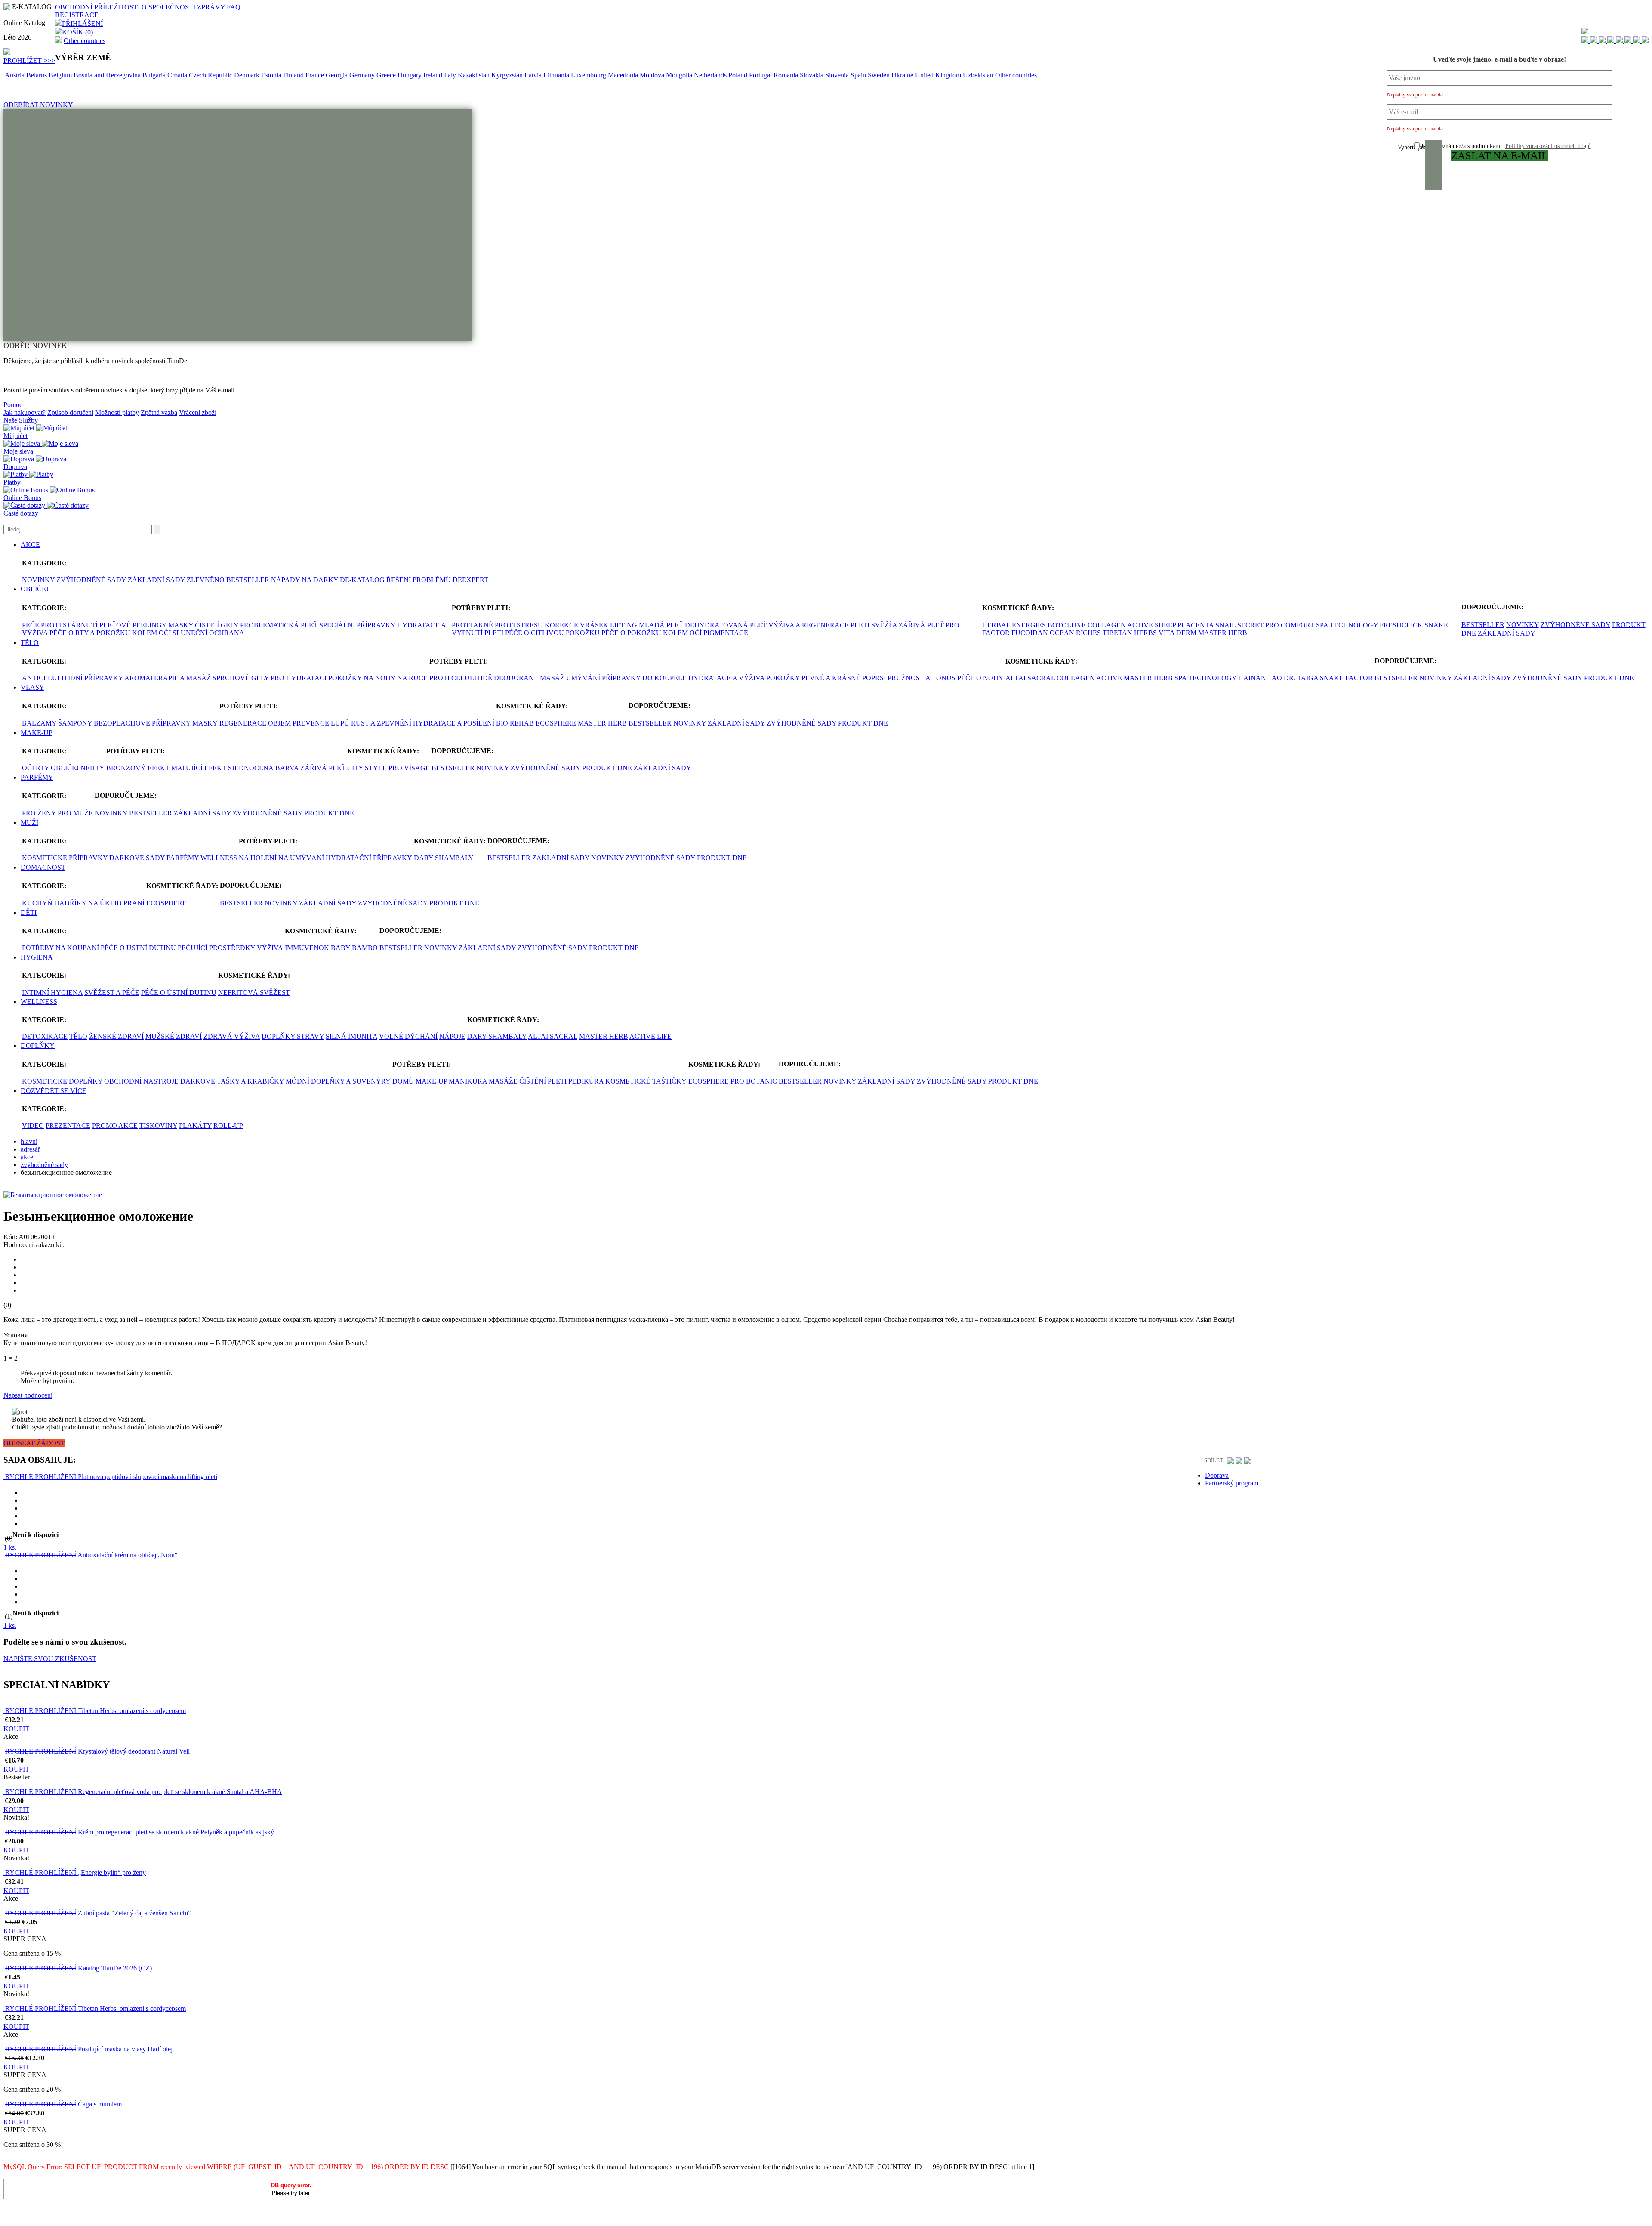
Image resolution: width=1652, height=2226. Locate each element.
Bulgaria (155, 75)
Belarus (37, 75)
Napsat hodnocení (28, 1395)
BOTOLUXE (1067, 625)
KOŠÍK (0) (77, 32)
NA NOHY (379, 678)
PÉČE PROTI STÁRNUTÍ (60, 625)
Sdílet (1214, 1460)
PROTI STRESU (519, 625)
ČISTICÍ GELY (217, 625)
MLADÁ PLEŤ (661, 625)
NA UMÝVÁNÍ (301, 858)
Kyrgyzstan (508, 75)
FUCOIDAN (1030, 633)
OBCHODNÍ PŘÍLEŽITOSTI (97, 7)
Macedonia (624, 75)
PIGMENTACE (726, 633)
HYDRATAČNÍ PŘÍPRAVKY (369, 858)
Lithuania (557, 75)
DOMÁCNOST (43, 867)
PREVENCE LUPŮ (321, 723)
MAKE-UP (37, 733)
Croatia (178, 75)
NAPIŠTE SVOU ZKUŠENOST (50, 1659)
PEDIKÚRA (586, 1081)
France (316, 75)
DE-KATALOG (362, 580)
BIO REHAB (515, 723)
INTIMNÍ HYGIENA (52, 993)
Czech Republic (211, 75)
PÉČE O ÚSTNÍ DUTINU (138, 948)
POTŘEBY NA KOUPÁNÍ (60, 948)
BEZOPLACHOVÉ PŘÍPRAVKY (142, 723)
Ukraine (903, 75)
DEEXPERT (470, 580)
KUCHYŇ (37, 903)
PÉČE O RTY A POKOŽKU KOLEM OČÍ (110, 633)
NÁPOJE (452, 1036)
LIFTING (624, 625)
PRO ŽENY (40, 813)
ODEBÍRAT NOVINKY (38, 105)
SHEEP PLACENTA (1184, 625)
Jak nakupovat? (25, 412)
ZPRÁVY (211, 7)
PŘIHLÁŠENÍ (82, 23)
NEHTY (92, 768)
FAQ (234, 7)
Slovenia (838, 75)
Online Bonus (22, 498)
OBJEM (279, 723)
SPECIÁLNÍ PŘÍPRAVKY (357, 625)
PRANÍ (134, 903)
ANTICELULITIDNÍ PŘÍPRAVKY (72, 678)
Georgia (337, 75)
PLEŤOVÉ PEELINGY (133, 625)
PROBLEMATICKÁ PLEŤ (279, 625)
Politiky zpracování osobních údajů (1548, 146)
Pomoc (13, 405)
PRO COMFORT (1290, 625)
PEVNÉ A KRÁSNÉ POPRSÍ (844, 678)
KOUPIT (16, 1729)
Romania (787, 75)
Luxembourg (589, 75)
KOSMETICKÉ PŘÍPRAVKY (65, 858)
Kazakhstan (475, 75)
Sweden (880, 75)
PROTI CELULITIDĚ (461, 678)
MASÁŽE (503, 1081)
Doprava (15, 467)
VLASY (32, 687)
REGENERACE (243, 723)
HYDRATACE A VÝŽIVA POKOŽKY (744, 678)
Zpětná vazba (159, 412)
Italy (451, 75)
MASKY (181, 625)
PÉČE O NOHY (980, 678)
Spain (859, 75)
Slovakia (812, 75)
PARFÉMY (37, 777)
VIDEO (33, 1125)
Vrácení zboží (198, 412)
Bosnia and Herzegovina (108, 75)
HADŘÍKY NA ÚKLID (88, 903)
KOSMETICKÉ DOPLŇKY (62, 1081)
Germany (363, 75)
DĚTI (29, 912)
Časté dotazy (21, 513)
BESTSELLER (248, 580)
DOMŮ (403, 1081)
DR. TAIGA (1301, 678)
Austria (15, 75)
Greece (386, 75)
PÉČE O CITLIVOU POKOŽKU (552, 633)
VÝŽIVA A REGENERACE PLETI (819, 625)
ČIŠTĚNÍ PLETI (543, 1081)
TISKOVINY (158, 1125)
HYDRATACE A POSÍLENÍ (454, 723)
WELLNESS (219, 858)
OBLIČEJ (35, 589)
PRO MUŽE (75, 813)
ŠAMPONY (75, 723)
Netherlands (711, 75)
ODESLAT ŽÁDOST (34, 1443)
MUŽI (29, 823)
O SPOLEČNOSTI (168, 7)
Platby (12, 482)
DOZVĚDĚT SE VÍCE (54, 1091)
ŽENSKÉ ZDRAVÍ (116, 1036)
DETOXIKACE (45, 1036)
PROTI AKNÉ (472, 625)
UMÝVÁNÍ (583, 678)
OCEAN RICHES (1076, 633)
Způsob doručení (70, 412)
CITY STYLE (367, 768)
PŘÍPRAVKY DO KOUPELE (644, 678)
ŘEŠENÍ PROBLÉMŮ (419, 580)
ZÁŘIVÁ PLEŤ (323, 768)
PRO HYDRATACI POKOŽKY (316, 678)
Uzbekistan (979, 75)
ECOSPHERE (556, 723)
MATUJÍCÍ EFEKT (199, 768)
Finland (294, 75)
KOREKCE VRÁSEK (576, 625)
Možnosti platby (117, 412)
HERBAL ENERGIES (1014, 625)
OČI (29, 768)
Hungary (410, 75)
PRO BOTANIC (754, 1081)
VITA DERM (1177, 633)
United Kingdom (939, 75)
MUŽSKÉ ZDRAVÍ (174, 1036)
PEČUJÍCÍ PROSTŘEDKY (216, 948)
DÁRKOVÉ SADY (137, 858)
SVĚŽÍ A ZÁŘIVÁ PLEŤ (908, 625)
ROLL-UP (228, 1125)
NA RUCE (412, 678)
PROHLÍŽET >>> (29, 60)
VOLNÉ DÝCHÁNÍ (408, 1036)
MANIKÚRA (468, 1081)
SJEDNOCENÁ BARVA (263, 768)
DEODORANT (516, 678)
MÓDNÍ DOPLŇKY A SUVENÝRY (338, 1081)
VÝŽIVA (270, 948)
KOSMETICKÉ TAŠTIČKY (646, 1081)
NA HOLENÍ (258, 858)
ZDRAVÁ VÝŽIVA (232, 1036)
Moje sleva (18, 451)
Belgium (61, 75)
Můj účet (15, 436)
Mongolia (680, 75)
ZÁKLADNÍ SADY (156, 580)
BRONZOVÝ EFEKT (138, 768)
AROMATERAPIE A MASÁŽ (168, 678)
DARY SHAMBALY (444, 858)
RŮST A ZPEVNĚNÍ (381, 723)
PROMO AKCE (115, 1125)
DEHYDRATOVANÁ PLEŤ (726, 625)
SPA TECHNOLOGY (1347, 625)
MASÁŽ (552, 678)
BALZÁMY (39, 723)
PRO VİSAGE (409, 768)
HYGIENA (37, 957)
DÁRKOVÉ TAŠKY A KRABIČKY (232, 1081)
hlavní (29, 1141)
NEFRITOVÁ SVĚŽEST (254, 993)
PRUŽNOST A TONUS (922, 678)
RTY (43, 768)
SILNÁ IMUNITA (351, 1036)
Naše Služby (21, 420)
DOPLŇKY (38, 1045)
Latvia (534, 75)
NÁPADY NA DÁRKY (305, 580)
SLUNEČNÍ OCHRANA (208, 633)
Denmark (248, 75)
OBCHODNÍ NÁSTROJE (141, 1081)
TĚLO (30, 643)
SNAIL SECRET (1239, 625)
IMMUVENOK (307, 948)
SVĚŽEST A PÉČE (112, 993)
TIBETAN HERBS (1130, 633)
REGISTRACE (77, 15)
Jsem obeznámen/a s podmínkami (1506, 146)
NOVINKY (38, 580)
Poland (739, 75)
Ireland (434, 75)
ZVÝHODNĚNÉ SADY (91, 580)
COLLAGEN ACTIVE (1120, 625)
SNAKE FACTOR (1346, 678)
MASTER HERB (1223, 633)
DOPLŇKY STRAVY (293, 1036)
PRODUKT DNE (1609, 678)
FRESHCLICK (1401, 625)
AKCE (30, 545)
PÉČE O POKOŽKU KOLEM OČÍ (652, 633)
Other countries (85, 41)
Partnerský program (1232, 1483)
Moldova (653, 75)
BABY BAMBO (354, 948)
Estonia (272, 75)
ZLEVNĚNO (206, 580)
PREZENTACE (68, 1125)
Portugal (760, 75)
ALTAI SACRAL (1030, 678)
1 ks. (10, 1547)
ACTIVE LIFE (650, 1036)
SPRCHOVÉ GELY (241, 678)
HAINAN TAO (1260, 678)
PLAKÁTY (195, 1125)
